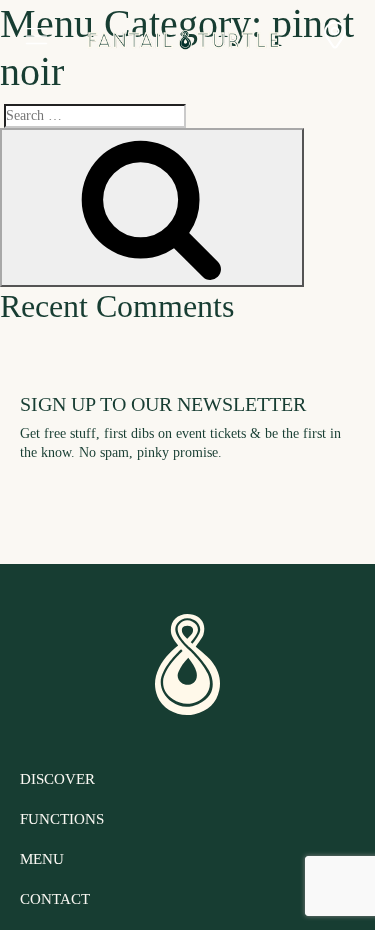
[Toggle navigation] (36, 37)
